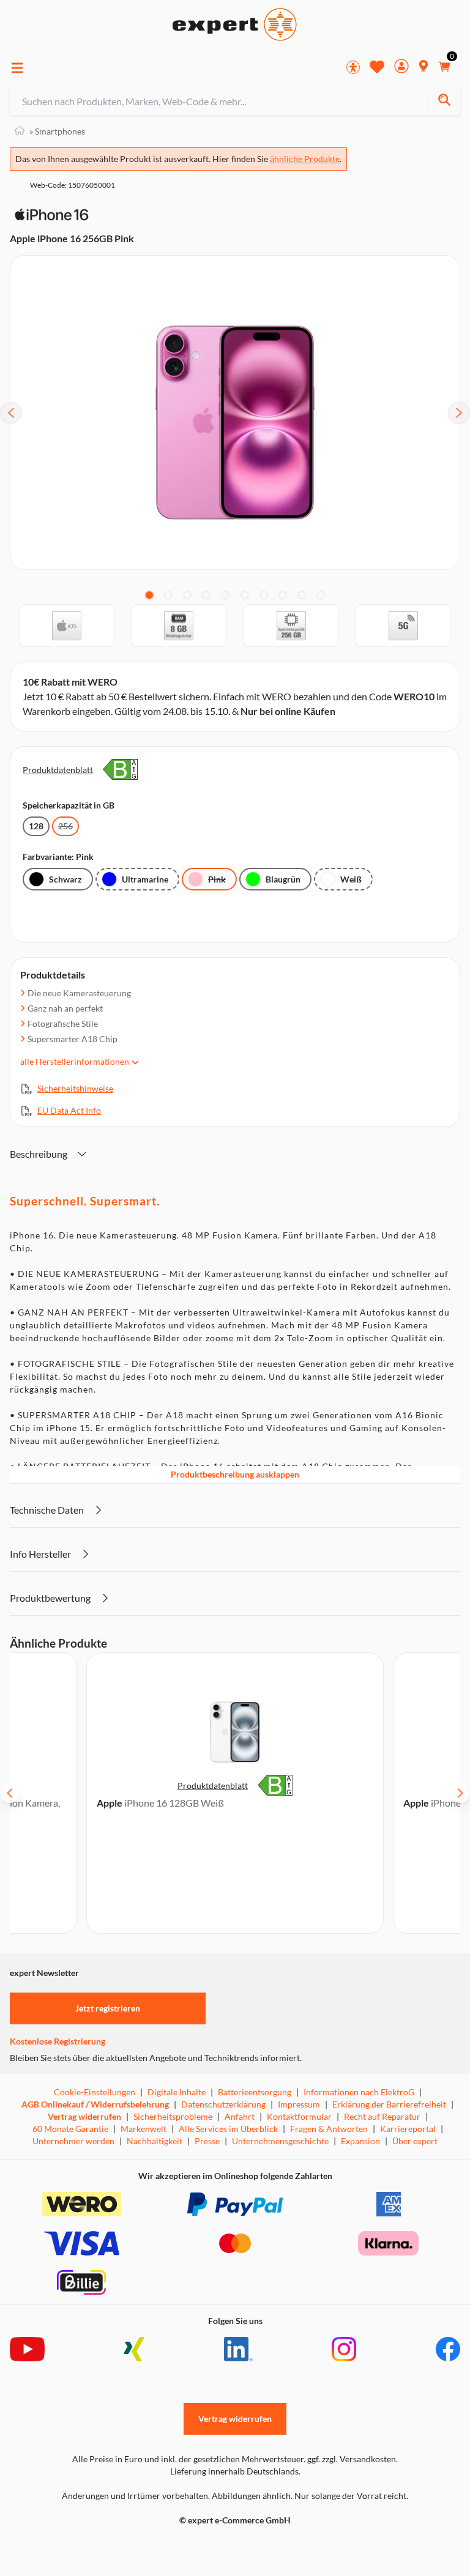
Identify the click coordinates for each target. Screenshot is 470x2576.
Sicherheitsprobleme (173, 2116)
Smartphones (57, 131)
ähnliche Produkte (305, 159)
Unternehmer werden (73, 2141)
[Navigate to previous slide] (10, 1793)
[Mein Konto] (401, 68)
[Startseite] (20, 131)
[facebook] (448, 2349)
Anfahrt (240, 2116)
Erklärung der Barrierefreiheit (389, 2104)
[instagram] (344, 2349)
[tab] (149, 595)
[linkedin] (238, 2349)
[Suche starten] (444, 101)
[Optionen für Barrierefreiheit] (353, 67)
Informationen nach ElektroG (359, 2092)
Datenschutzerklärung (223, 2104)
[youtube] (27, 2349)
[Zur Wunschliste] (377, 67)
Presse (207, 2141)
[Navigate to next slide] (460, 1793)
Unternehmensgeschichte (280, 2141)
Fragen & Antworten (329, 2129)
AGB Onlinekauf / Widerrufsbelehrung (95, 2104)
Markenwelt (144, 2129)
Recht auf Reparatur (382, 2116)
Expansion (360, 2141)
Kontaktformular (299, 2116)
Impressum (299, 2104)
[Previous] (11, 413)
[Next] (459, 413)
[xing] (134, 2349)
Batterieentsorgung (255, 2092)
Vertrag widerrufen (84, 2116)
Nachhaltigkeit (155, 2141)
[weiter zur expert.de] (59, 2546)
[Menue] (17, 68)
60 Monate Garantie (70, 2129)
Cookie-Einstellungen (95, 2092)
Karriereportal (408, 2129)
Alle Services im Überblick (228, 2129)
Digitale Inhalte (177, 2092)
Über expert (415, 2141)
